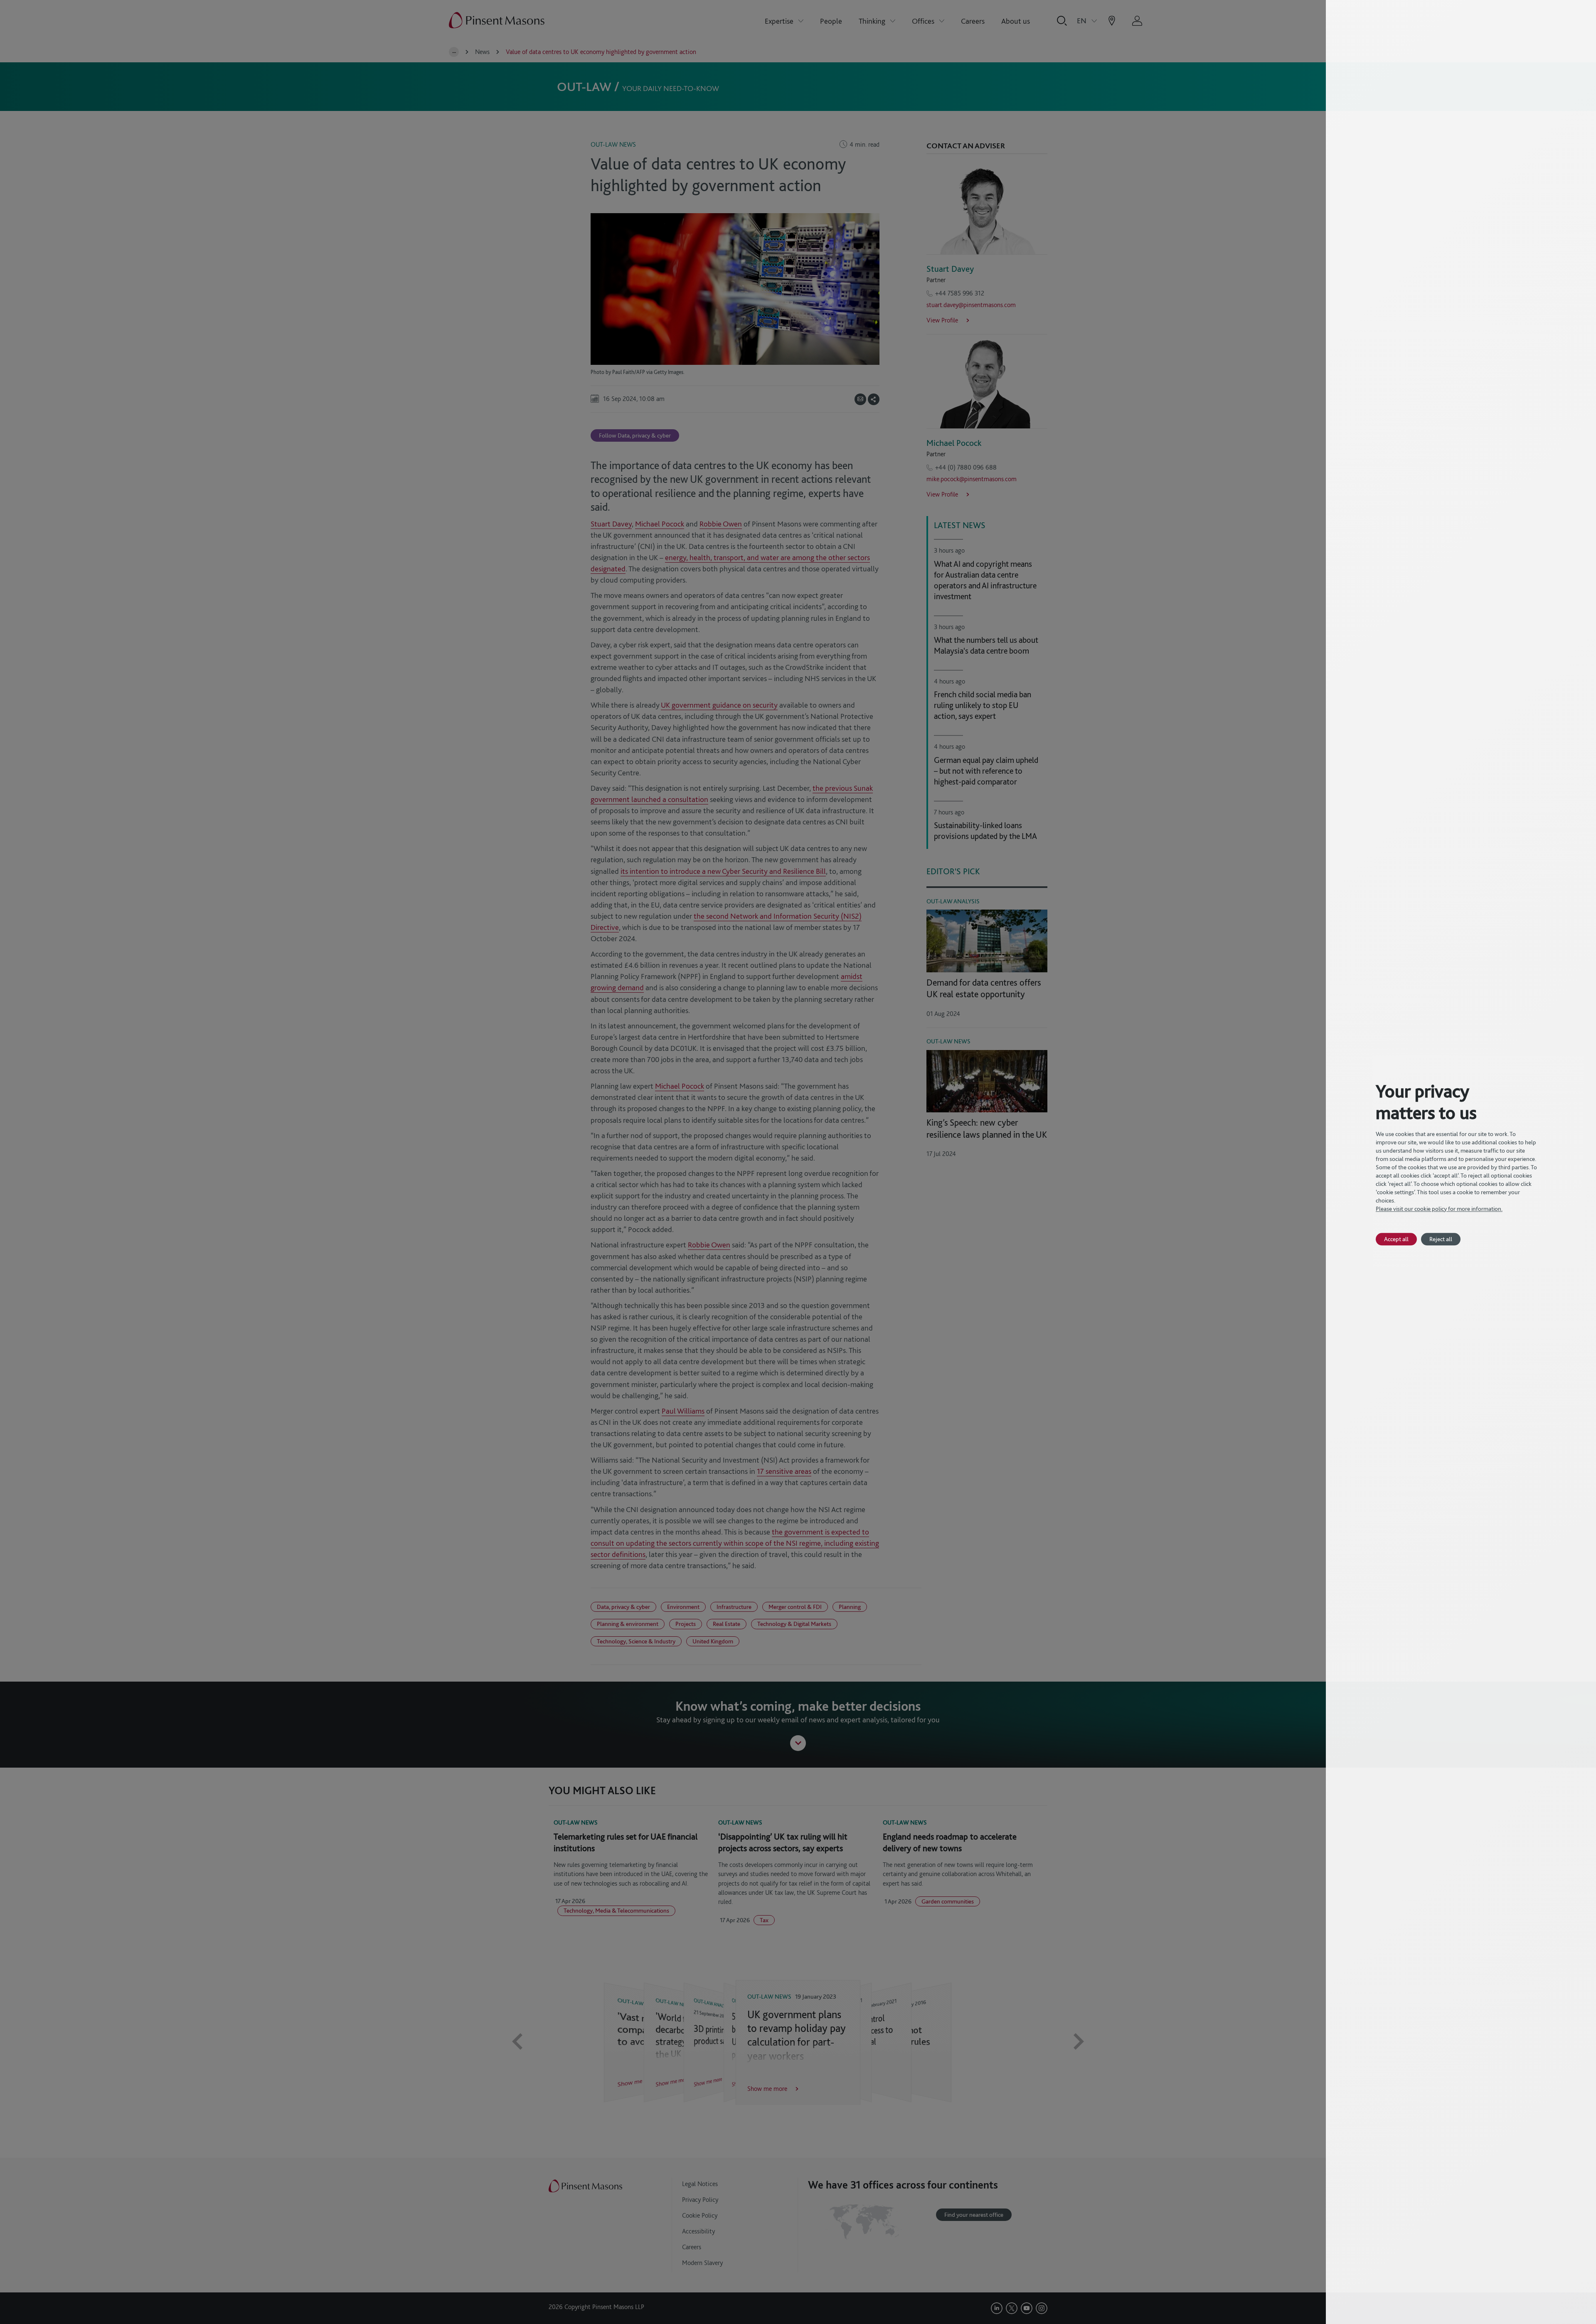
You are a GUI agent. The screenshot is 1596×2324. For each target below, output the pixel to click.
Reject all (1441, 1239)
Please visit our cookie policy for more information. (1439, 1209)
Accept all (1396, 1239)
